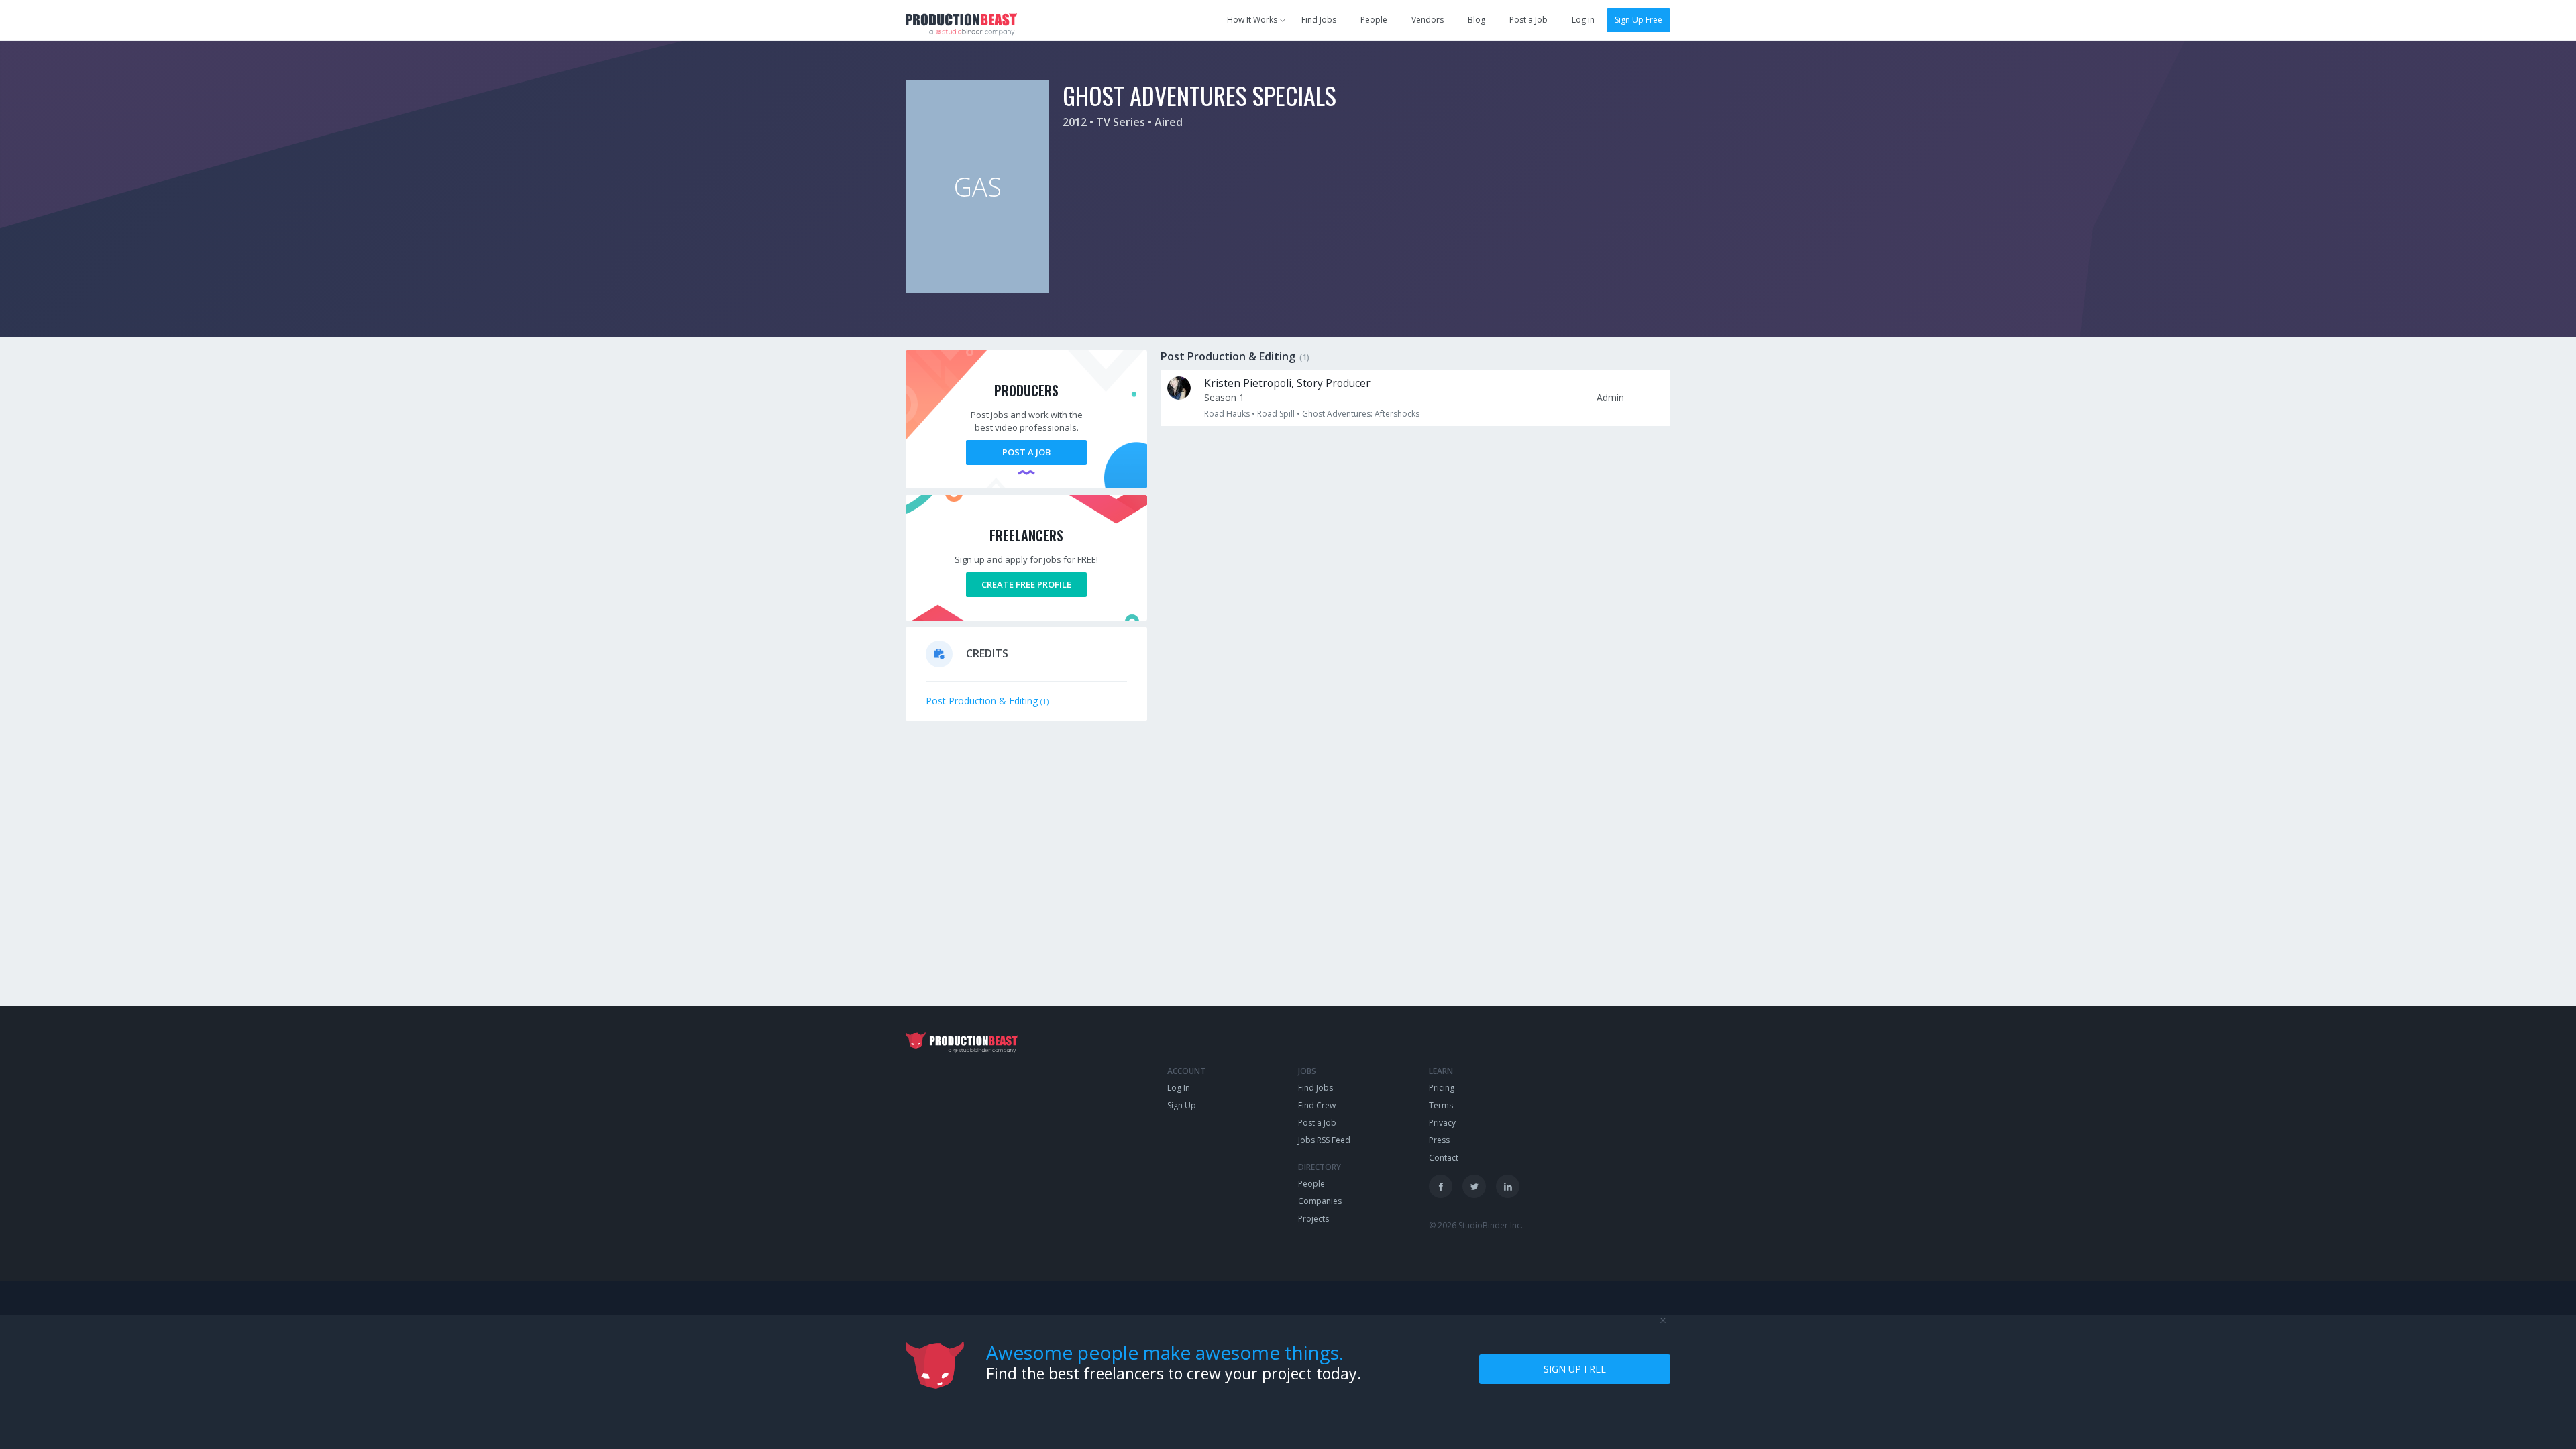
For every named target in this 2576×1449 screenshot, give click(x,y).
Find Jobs (1319, 20)
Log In (1179, 1088)
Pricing (1442, 1088)
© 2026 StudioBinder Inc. (1476, 1225)
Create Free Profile (1026, 584)
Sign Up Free (1639, 20)
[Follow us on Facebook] (1441, 1186)
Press (1439, 1140)
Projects (1313, 1219)
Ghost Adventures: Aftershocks (1361, 414)
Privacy (1442, 1123)
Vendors (1428, 20)
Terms (1441, 1105)
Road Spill (1276, 414)
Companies (1320, 1201)
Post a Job (1528, 20)
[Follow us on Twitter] (1474, 1186)
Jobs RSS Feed (1324, 1140)
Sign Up (1182, 1105)
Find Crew (1317, 1105)
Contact (1444, 1158)
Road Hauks (1227, 414)
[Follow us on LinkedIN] (1508, 1186)
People (1374, 20)
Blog (1477, 20)
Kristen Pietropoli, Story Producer (1287, 383)
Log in (1583, 20)
